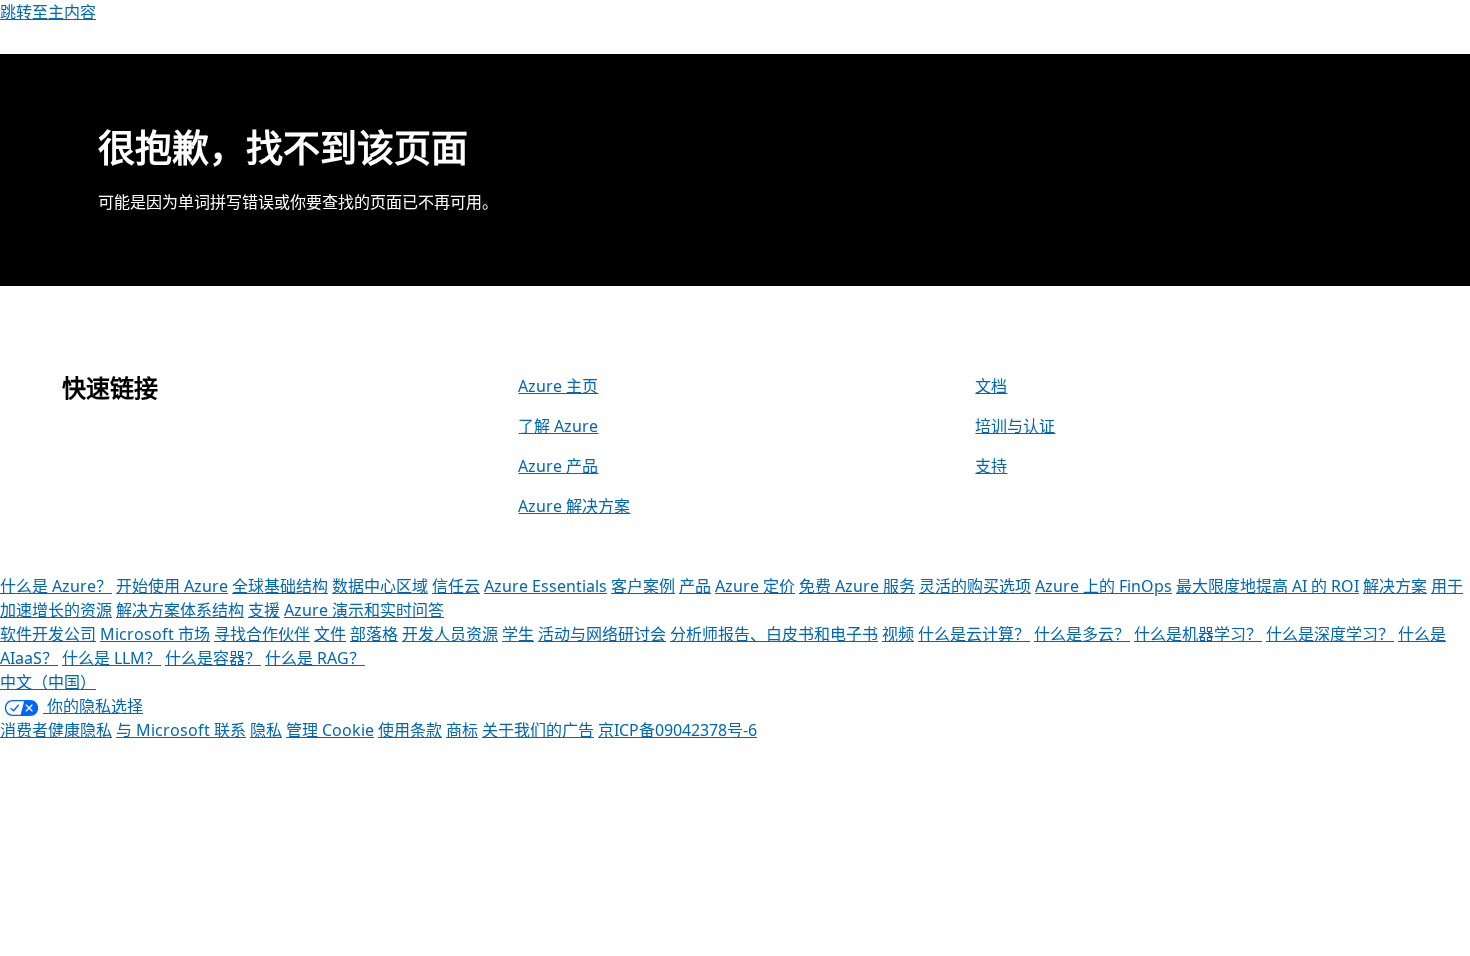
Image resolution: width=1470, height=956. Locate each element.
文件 (330, 634)
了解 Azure (558, 426)
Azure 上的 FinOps (1103, 586)
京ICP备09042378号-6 (677, 730)
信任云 (456, 586)
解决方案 (1395, 586)
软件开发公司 (48, 634)
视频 (898, 634)
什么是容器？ (213, 658)
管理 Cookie (330, 730)
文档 (991, 386)
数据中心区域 (380, 586)
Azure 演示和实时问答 (364, 610)
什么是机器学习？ (1198, 634)
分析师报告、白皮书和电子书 (774, 634)
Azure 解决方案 (574, 506)
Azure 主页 (558, 386)
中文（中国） (48, 682)
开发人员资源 (450, 634)
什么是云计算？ (974, 634)
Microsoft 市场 (155, 634)
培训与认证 (1015, 426)
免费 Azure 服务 (857, 586)
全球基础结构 (280, 586)
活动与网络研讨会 (602, 634)
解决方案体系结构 (180, 610)
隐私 (266, 730)
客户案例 (643, 586)
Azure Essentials (545, 586)
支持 (991, 466)
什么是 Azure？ (56, 586)
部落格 (374, 634)
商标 (462, 730)
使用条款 (410, 730)
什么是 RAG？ (315, 658)
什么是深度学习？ (1330, 634)
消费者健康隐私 (56, 730)
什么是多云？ (1082, 634)
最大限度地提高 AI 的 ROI (1267, 586)
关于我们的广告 (538, 730)
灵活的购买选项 (975, 586)
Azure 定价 (755, 586)
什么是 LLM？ (111, 658)
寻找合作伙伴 (262, 634)
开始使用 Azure (172, 586)
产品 (695, 586)
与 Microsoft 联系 (181, 730)
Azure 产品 (558, 466)
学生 (518, 634)
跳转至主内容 (48, 12)
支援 (264, 610)
